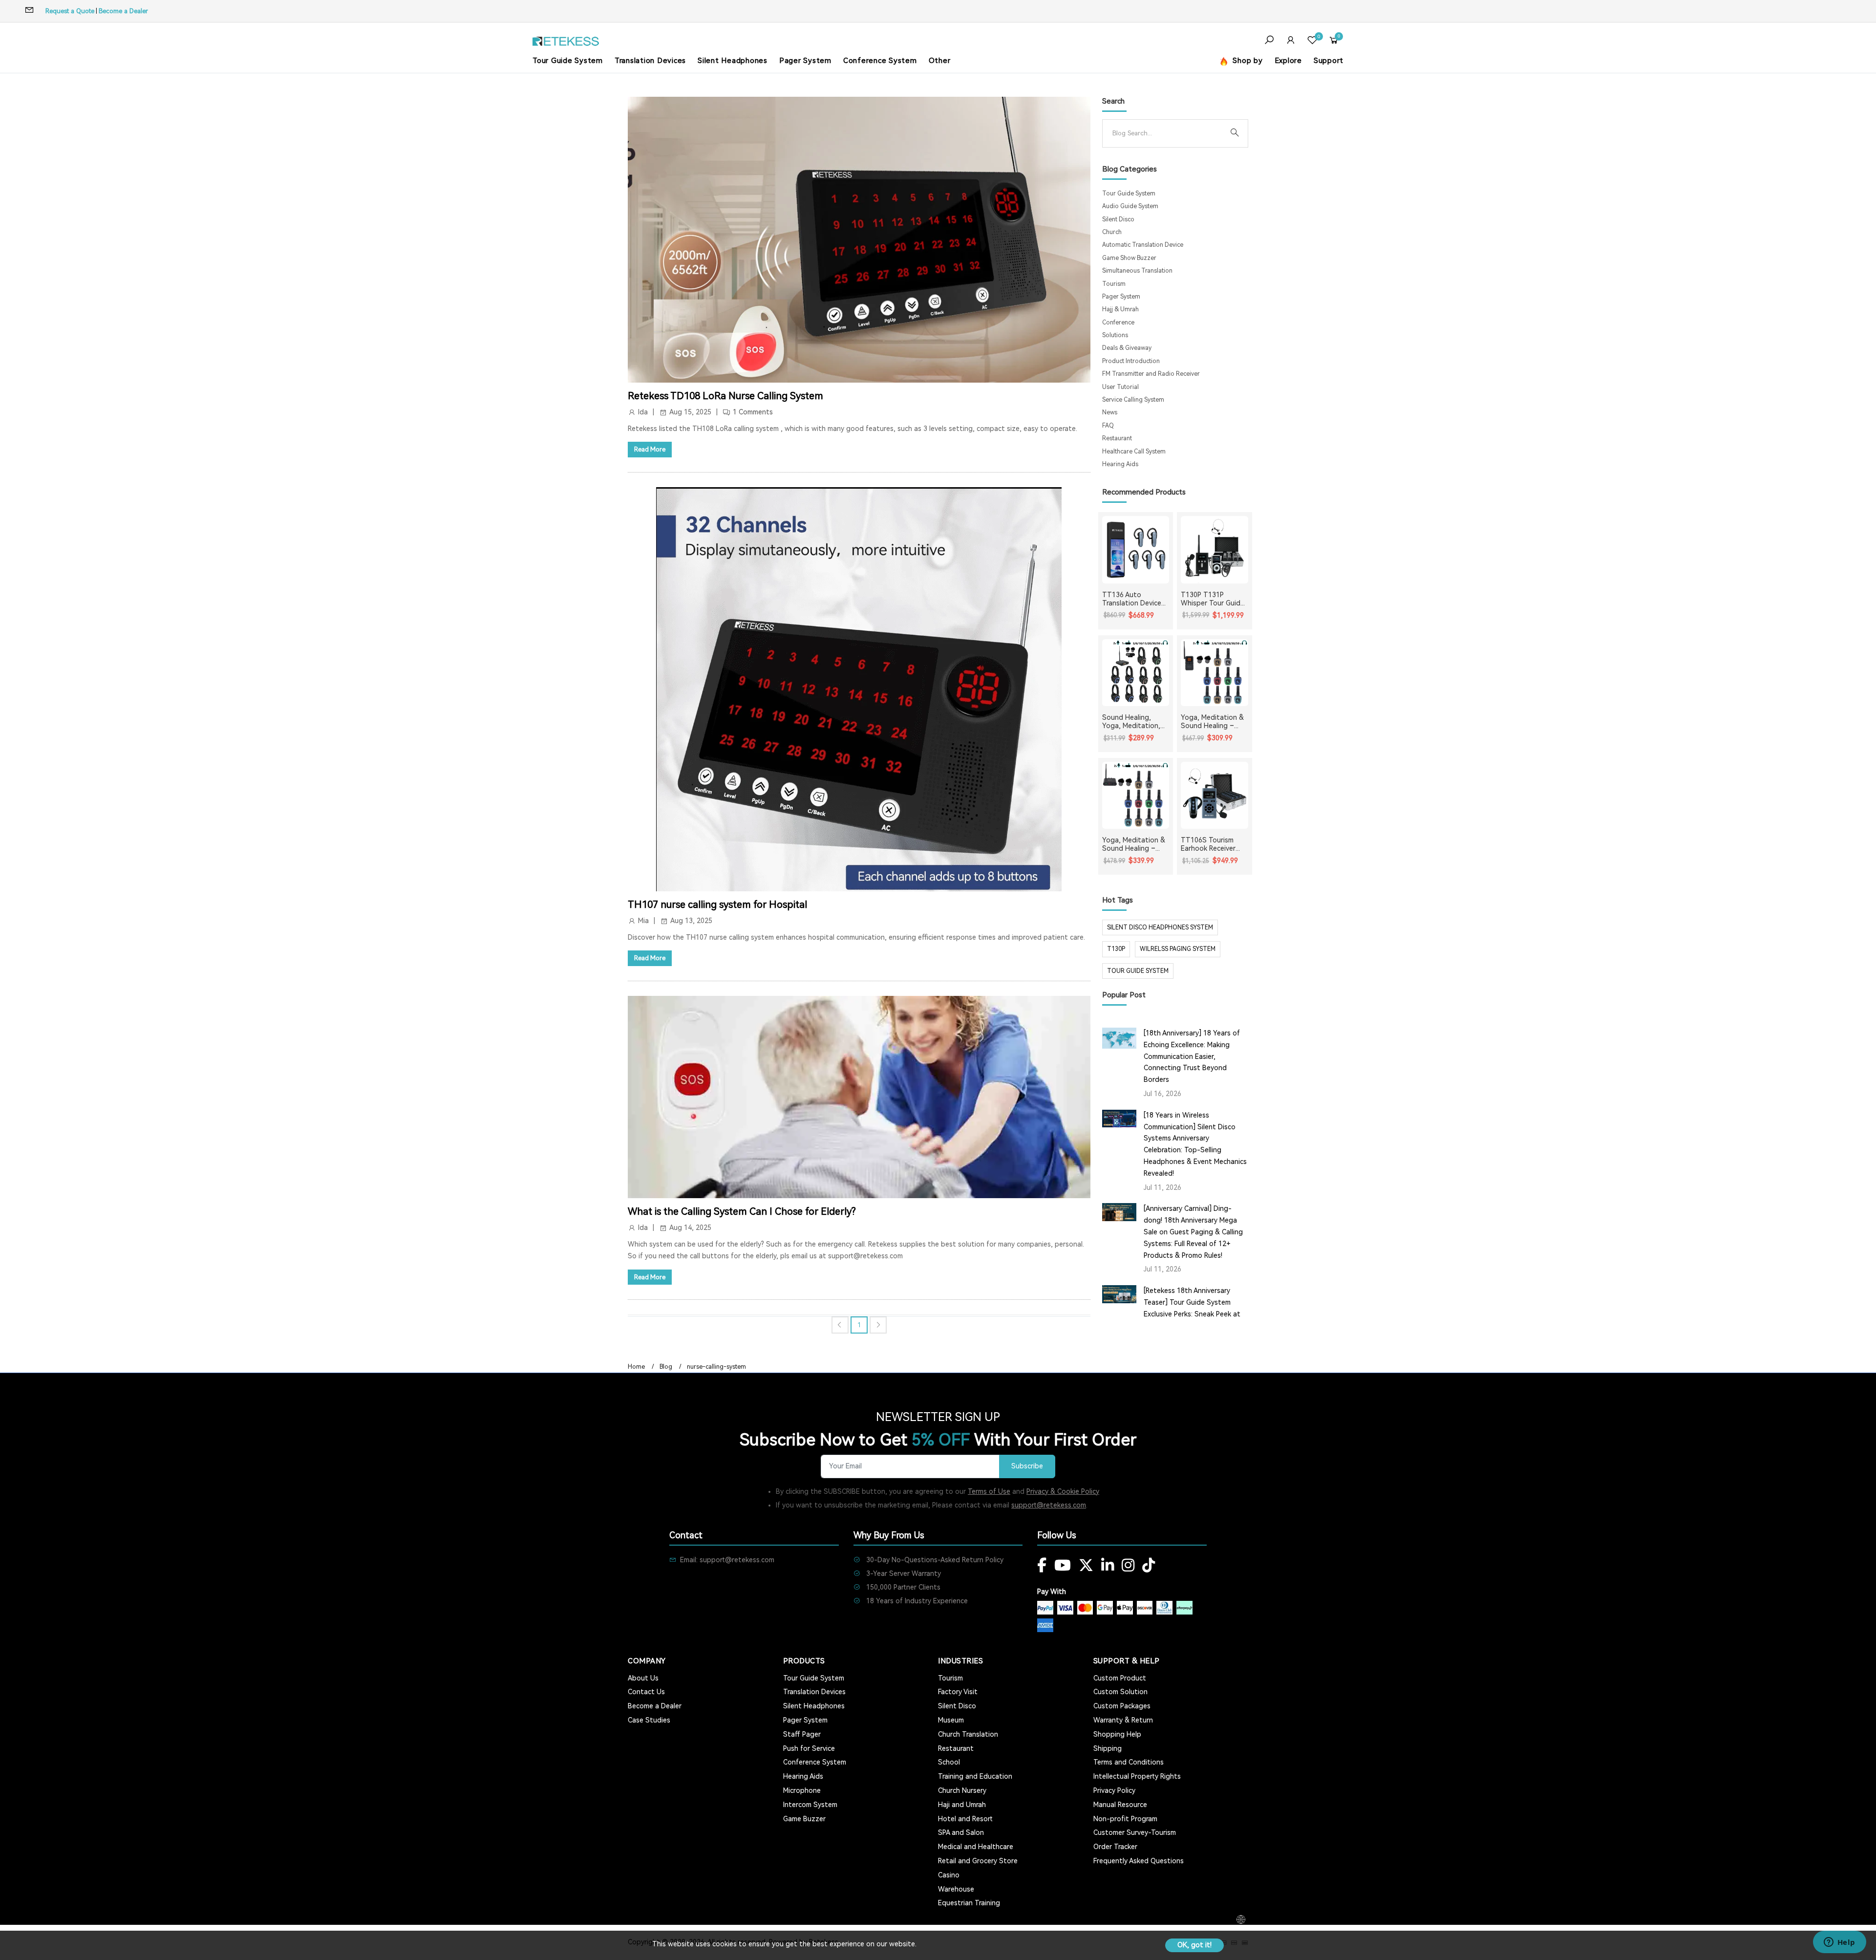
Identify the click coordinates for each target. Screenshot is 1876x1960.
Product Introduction (1131, 361)
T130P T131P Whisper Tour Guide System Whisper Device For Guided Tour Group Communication (1213, 599)
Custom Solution (1120, 1692)
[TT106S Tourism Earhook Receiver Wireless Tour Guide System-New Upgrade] (1215, 796)
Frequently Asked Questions (1139, 1861)
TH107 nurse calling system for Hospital (717, 905)
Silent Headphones (733, 61)
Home (636, 1367)
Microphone (802, 1790)
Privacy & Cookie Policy (1063, 1491)
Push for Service (809, 1748)
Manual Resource (1120, 1805)
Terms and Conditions (1129, 1762)
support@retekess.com (1049, 1505)
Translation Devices (650, 61)
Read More (650, 449)
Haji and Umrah (962, 1805)
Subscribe (1027, 1466)
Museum (951, 1720)
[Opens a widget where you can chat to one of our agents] (1839, 1943)
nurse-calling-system (716, 1367)
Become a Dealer (123, 11)
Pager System (805, 61)
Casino (949, 1875)
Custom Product (1120, 1678)
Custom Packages (1122, 1706)
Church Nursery (962, 1790)
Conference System (880, 61)
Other (940, 61)
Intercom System (810, 1805)
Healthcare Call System (1134, 452)
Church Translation (968, 1734)
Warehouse (956, 1889)
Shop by (1247, 61)
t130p (1116, 949)
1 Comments (753, 412)
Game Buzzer (804, 1819)
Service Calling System (1133, 400)
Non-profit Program (1125, 1819)
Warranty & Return (1123, 1720)
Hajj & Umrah (1120, 309)
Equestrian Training (969, 1903)
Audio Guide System (1130, 206)
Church (1112, 232)
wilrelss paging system (1178, 949)
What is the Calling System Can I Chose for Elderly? (742, 1211)
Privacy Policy (1114, 1790)
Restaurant (1117, 438)
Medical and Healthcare (976, 1847)
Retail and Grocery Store (978, 1861)
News (1110, 412)
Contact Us (646, 1692)
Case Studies (649, 1720)
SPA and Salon (961, 1832)
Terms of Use (989, 1491)
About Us (643, 1678)
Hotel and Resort (965, 1819)
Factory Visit (958, 1692)
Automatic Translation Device (1143, 245)
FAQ (1108, 426)
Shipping (1108, 1748)
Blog (666, 1367)
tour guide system (1138, 971)
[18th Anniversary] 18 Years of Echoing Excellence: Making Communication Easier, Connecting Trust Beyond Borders (1192, 1056)
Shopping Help (1117, 1734)
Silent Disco (1118, 219)
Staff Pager (802, 1734)
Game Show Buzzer (1129, 258)
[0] (1312, 41)
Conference (1118, 323)
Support (1329, 61)
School (949, 1762)
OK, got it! (1194, 1945)
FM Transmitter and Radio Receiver (1151, 374)
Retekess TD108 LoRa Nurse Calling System (725, 396)
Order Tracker (1115, 1847)
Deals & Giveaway (1127, 348)
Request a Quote (70, 11)
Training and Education (975, 1776)
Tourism (1114, 284)
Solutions (1115, 335)
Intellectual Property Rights (1137, 1776)
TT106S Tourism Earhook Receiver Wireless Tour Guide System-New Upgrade (1213, 844)
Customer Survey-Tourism (1135, 1832)
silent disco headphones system (1160, 927)
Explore (1288, 61)
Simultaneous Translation (1137, 271)
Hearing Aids (1120, 464)
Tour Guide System (568, 61)
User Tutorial (1120, 387)
